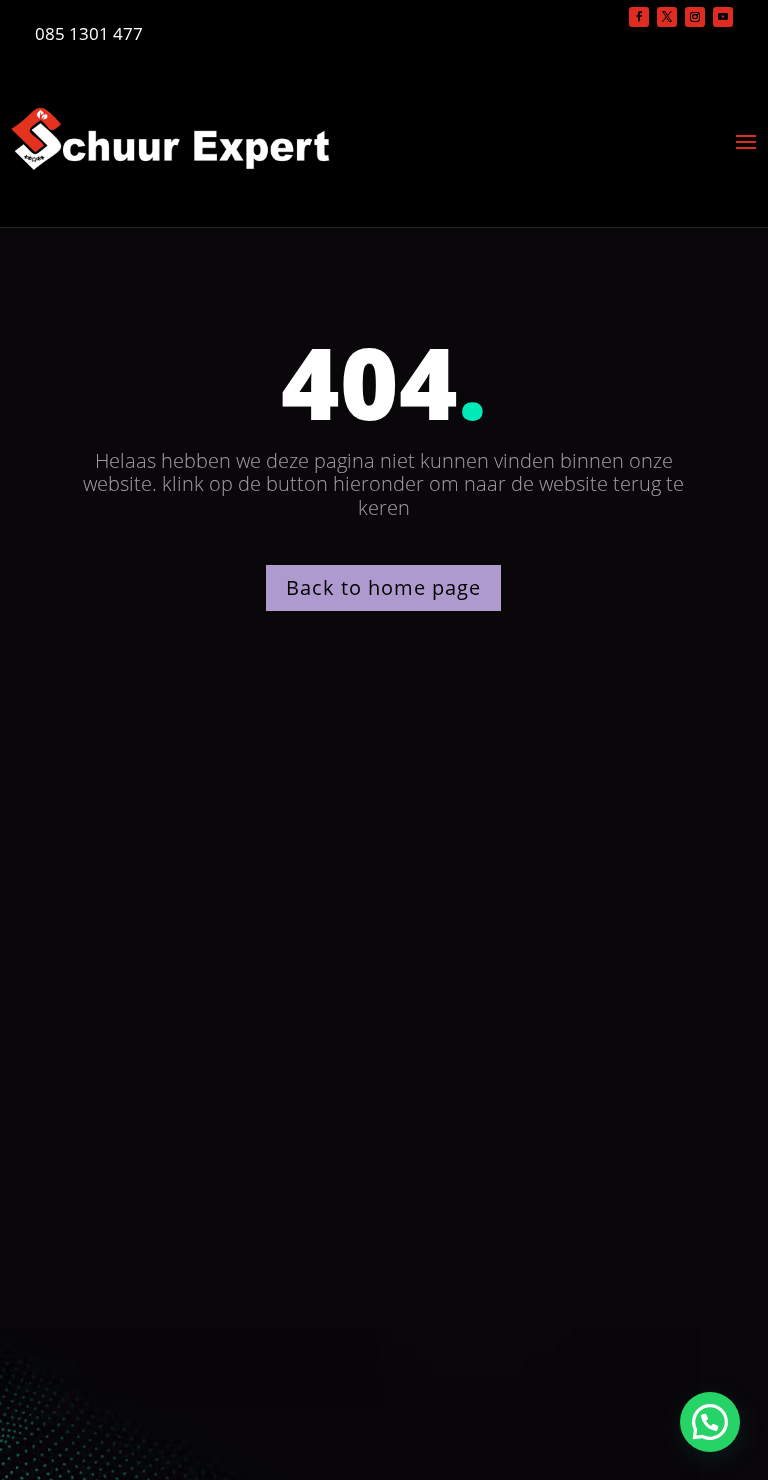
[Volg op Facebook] (639, 17)
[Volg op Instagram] (695, 17)
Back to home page (383, 587)
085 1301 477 (89, 33)
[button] (710, 1422)
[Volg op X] (667, 17)
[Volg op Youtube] (723, 17)
